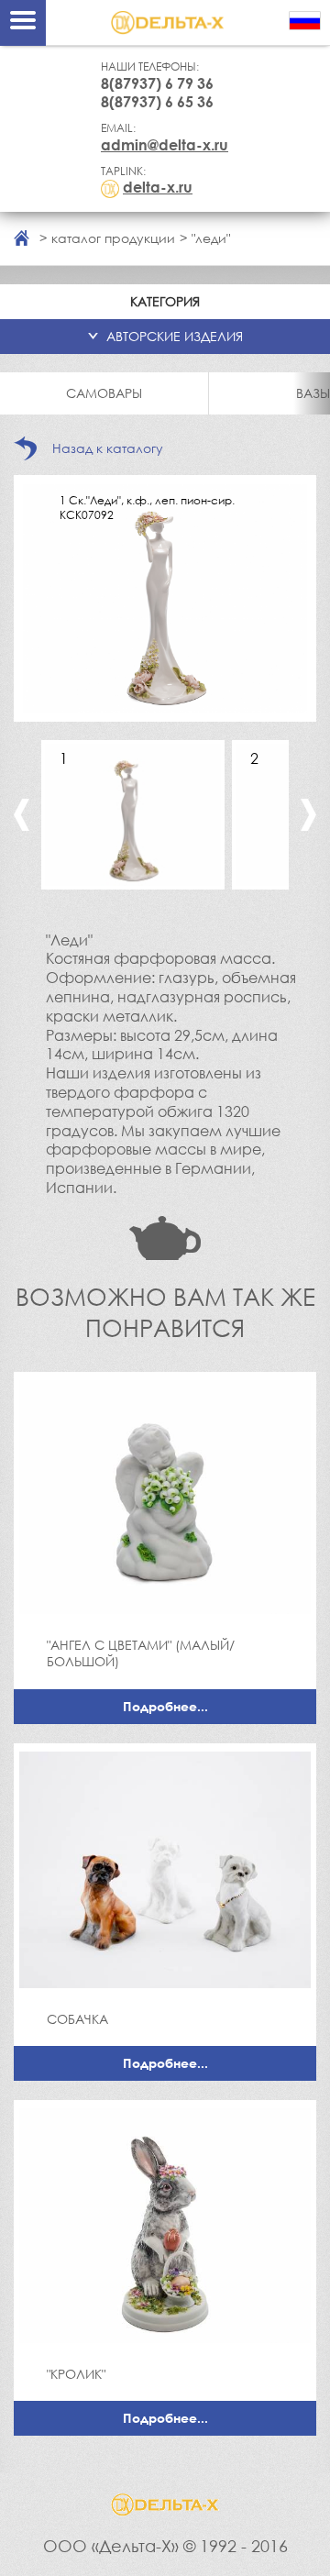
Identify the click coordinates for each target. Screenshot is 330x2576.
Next (308, 815)
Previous (22, 815)
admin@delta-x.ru (165, 145)
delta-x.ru (158, 187)
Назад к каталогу (108, 448)
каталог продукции (113, 238)
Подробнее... (165, 1706)
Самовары (104, 393)
